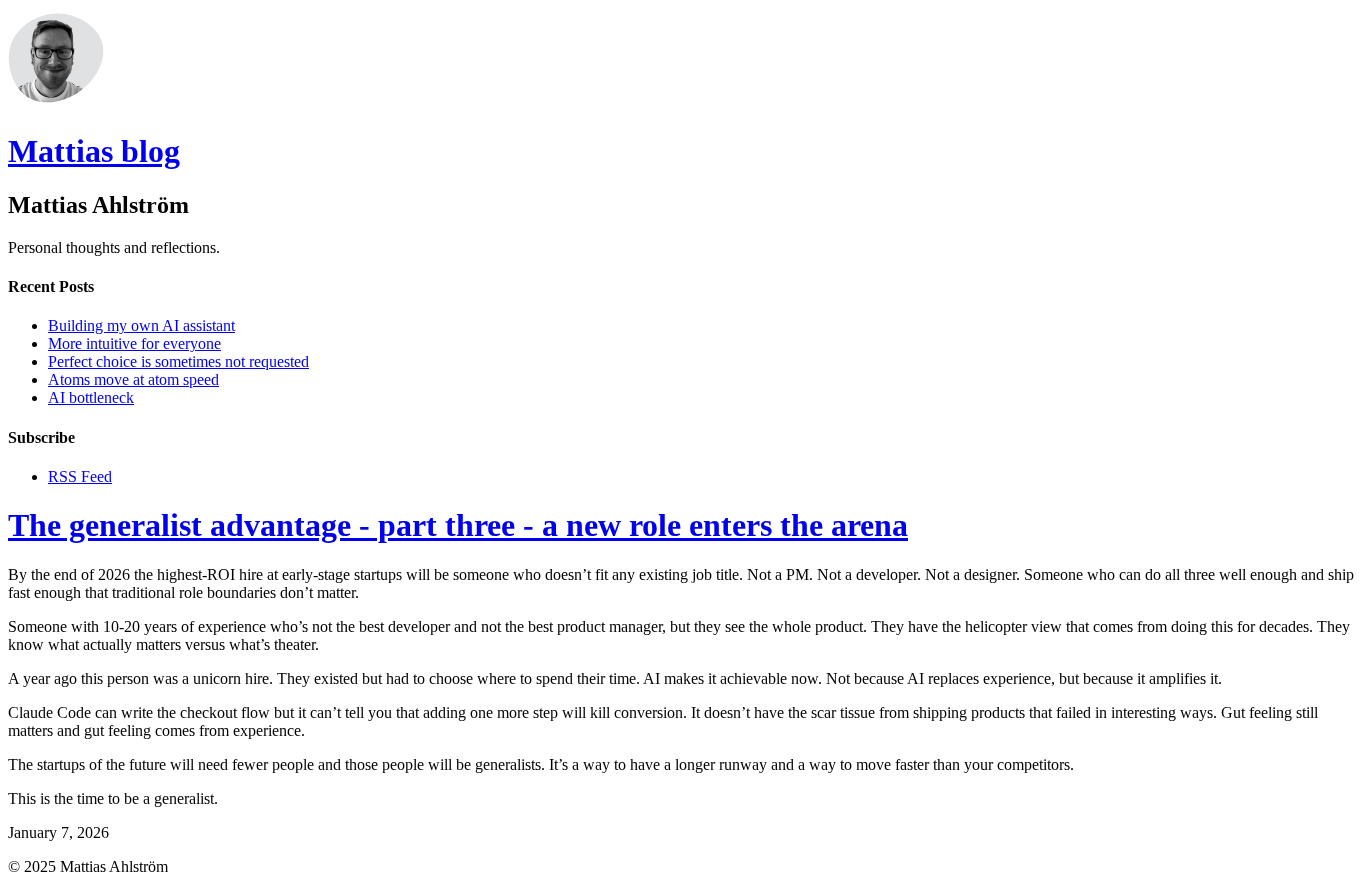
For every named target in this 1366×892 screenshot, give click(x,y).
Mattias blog (94, 151)
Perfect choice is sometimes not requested (178, 361)
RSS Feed (80, 476)
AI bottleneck (91, 397)
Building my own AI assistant (141, 325)
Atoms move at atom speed (133, 379)
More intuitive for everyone (134, 343)
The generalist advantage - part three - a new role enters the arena (458, 525)
